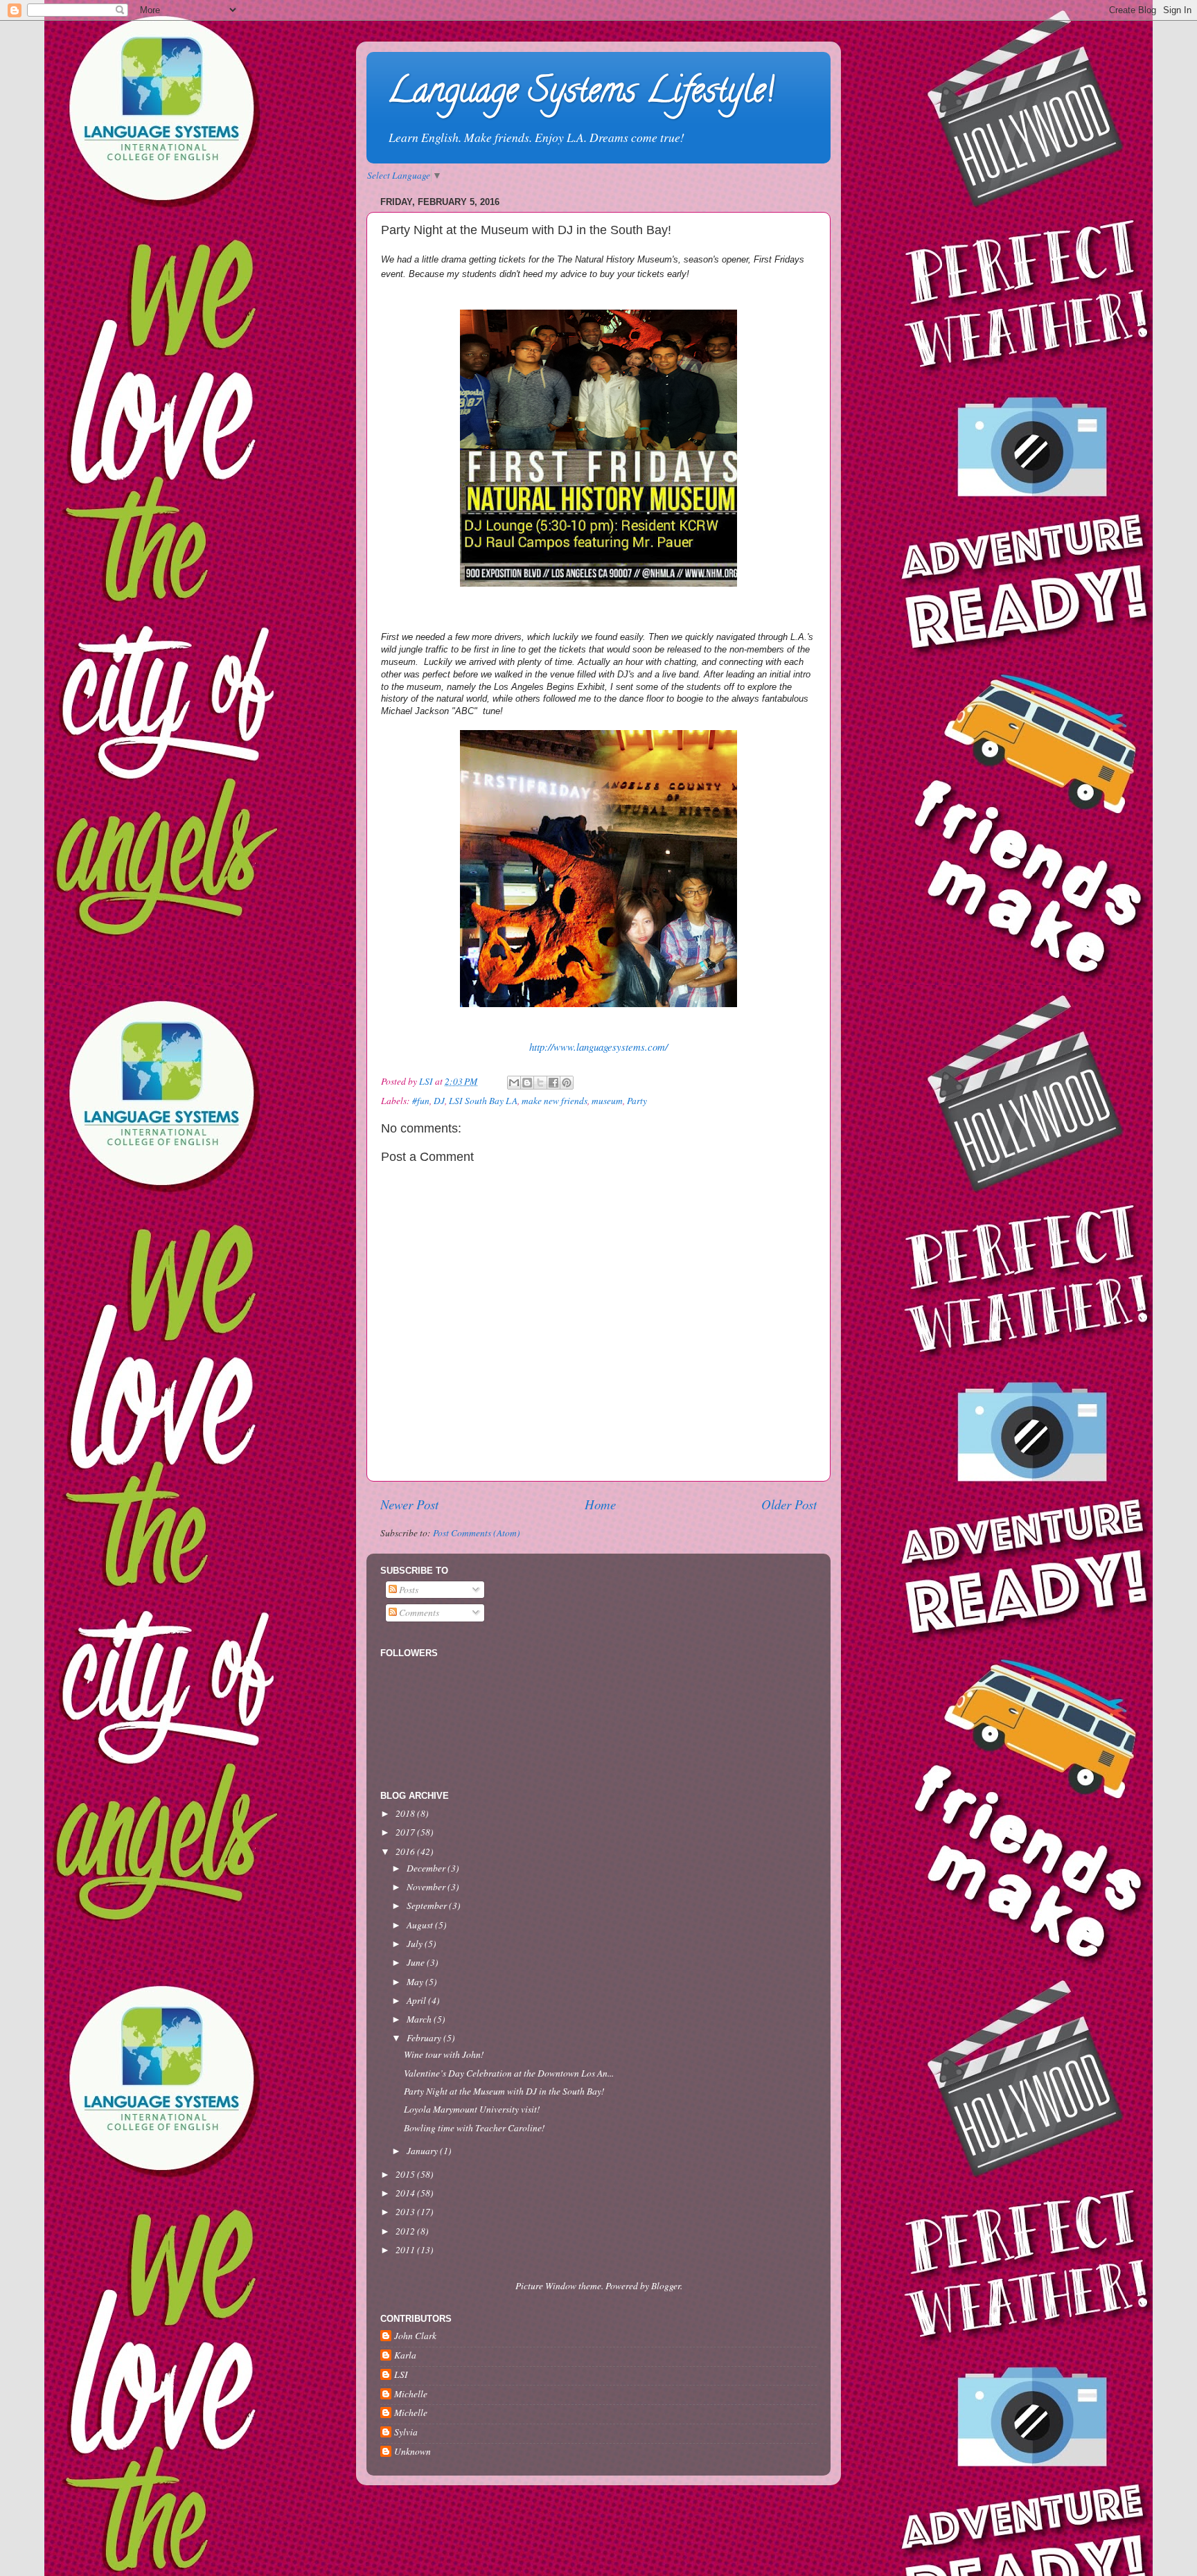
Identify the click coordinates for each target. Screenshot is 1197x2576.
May (416, 1982)
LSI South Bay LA (483, 1101)
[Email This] (514, 1083)
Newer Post (409, 1504)
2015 (406, 2174)
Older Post (789, 1504)
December (427, 1868)
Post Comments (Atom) (477, 1533)
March (420, 2019)
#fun (421, 1101)
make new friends (555, 1101)
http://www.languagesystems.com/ (598, 1047)
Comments (418, 1613)
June (417, 1962)
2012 (406, 2231)
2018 (406, 1813)
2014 (406, 2193)
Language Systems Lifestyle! (580, 94)
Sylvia (406, 2432)
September (428, 1906)
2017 (406, 1832)
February (425, 2038)
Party (637, 1101)
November (427, 1887)
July (416, 1944)
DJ (439, 1101)
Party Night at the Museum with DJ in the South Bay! (504, 2091)
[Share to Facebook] (553, 1083)
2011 (406, 2250)
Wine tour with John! (444, 2054)
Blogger (666, 2286)
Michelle (411, 2394)
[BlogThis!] (527, 1083)
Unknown (413, 2452)
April (417, 2000)
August (421, 1925)
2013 (406, 2212)
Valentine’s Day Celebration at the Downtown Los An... (509, 2073)
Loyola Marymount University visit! (472, 2109)
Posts (408, 1590)
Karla (405, 2355)
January (423, 2151)
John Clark (415, 2336)
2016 (406, 1851)
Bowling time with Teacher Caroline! (475, 2128)
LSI (401, 2375)
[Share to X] (540, 1083)
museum (607, 1101)
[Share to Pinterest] (567, 1083)
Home (600, 1504)
